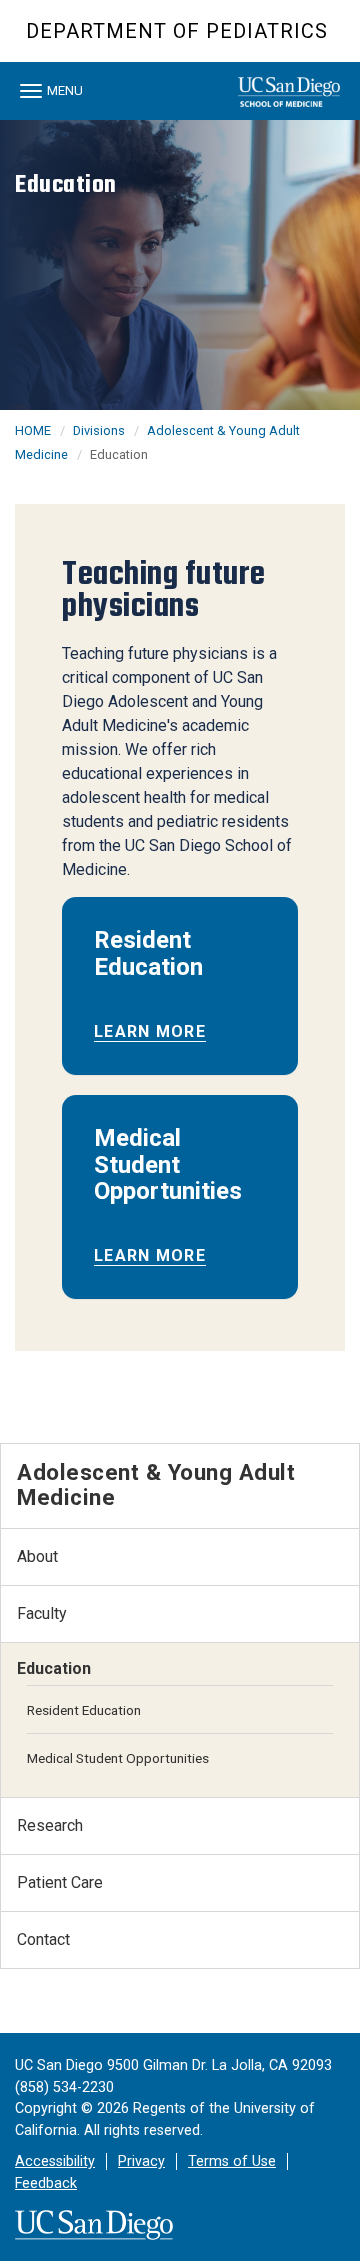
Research (50, 1825)
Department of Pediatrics (177, 31)
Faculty (42, 1613)
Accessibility (55, 2161)
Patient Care (60, 1882)
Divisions (99, 430)
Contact (43, 1939)
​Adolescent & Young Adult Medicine (156, 1484)
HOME (33, 430)
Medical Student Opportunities (118, 1758)
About (37, 1556)
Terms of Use (232, 2161)
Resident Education (84, 1710)
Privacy (141, 2161)
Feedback (46, 2183)
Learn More (150, 1031)
